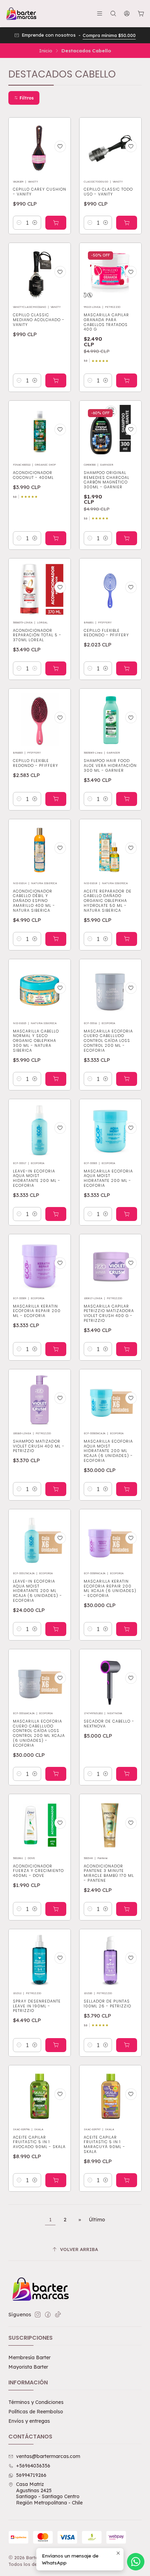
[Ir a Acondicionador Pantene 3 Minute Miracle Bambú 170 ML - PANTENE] (110, 1825)
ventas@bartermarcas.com (48, 2456)
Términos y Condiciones (36, 2402)
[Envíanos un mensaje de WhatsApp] (136, 2562)
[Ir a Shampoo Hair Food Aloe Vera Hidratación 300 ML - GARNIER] (110, 720)
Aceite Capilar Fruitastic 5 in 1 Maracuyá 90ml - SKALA (104, 2145)
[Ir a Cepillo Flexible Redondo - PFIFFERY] (110, 589)
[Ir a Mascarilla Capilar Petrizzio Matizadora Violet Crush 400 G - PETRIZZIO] (110, 1265)
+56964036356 (33, 2466)
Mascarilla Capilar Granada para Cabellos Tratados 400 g (106, 322)
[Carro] (141, 14)
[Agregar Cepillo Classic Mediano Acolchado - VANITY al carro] (56, 380)
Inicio (46, 51)
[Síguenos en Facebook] (48, 2315)
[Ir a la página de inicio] (21, 14)
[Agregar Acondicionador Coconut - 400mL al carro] (56, 538)
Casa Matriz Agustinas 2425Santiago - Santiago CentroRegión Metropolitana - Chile (49, 2493)
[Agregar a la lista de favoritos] (60, 146)
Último (97, 2220)
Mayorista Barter (28, 2367)
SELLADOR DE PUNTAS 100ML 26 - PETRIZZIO (107, 2004)
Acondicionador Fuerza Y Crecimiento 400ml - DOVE (38, 1871)
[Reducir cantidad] (19, 223)
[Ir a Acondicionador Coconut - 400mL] (40, 432)
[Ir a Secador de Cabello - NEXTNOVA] (110, 1680)
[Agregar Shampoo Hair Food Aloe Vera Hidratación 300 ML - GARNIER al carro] (127, 799)
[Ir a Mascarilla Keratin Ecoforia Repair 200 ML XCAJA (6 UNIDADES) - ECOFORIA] (110, 1540)
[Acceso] (127, 13)
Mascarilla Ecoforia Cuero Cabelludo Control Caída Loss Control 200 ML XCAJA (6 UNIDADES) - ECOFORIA (39, 1733)
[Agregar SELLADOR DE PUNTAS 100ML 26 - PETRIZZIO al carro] (127, 2045)
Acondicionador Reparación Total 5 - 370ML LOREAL (37, 635)
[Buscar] (113, 13)
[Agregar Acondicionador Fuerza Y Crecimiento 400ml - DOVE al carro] (56, 1909)
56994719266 (31, 2475)
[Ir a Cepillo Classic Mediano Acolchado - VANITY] (40, 274)
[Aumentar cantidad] (35, 223)
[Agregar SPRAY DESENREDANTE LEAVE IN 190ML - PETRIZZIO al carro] (56, 2045)
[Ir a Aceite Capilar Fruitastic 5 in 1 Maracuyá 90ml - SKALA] (110, 2096)
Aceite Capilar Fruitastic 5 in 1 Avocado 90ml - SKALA (39, 2142)
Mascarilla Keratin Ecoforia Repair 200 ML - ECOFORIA (37, 1311)
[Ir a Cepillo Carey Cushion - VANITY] (40, 149)
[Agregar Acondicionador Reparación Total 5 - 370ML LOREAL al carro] (56, 668)
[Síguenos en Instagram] (38, 2315)
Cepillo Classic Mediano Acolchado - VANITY (39, 320)
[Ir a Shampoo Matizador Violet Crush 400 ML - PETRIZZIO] (40, 1400)
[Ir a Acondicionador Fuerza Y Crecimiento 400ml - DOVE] (40, 1825)
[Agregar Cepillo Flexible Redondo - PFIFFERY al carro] (127, 668)
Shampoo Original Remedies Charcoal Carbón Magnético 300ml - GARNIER (107, 480)
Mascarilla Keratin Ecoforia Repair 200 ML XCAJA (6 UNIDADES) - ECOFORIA (110, 1589)
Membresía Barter (29, 2357)
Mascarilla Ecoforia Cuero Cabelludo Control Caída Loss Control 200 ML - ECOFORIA (108, 1041)
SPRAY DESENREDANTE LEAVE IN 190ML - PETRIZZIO (37, 2006)
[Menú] (100, 13)
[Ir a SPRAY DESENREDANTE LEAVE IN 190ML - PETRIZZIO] (40, 1960)
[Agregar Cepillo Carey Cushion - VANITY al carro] (56, 223)
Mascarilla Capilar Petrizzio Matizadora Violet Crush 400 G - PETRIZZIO (109, 1313)
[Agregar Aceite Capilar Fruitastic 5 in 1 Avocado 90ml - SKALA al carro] (56, 2180)
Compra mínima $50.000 (109, 35)
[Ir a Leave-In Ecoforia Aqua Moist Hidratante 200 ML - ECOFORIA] (40, 1130)
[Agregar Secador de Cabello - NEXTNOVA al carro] (127, 1774)
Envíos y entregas (29, 2421)
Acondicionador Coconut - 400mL (33, 475)
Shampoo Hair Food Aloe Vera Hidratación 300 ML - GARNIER (110, 766)
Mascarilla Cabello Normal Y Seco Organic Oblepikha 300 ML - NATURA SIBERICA (36, 1041)
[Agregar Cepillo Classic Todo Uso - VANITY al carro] (127, 223)
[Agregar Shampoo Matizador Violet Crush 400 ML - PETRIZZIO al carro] (56, 1489)
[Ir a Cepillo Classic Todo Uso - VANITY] (110, 149)
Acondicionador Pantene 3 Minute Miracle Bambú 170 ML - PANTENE (109, 1873)
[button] (24, 98)
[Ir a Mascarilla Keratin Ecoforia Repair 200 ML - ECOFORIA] (40, 1265)
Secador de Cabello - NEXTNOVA (109, 1724)
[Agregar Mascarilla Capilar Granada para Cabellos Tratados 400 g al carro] (127, 380)
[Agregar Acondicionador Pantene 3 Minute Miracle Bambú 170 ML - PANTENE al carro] (127, 1909)
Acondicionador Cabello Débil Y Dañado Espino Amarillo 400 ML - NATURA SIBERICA (34, 901)
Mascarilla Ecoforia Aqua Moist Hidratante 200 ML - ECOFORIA (108, 1178)
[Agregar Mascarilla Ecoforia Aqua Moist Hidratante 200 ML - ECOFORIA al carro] (127, 1214)
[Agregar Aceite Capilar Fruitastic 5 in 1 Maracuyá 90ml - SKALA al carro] (127, 2180)
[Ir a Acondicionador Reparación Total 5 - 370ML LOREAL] (40, 589)
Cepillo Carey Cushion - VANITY (40, 192)
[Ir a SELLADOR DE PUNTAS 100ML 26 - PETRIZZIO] (110, 1960)
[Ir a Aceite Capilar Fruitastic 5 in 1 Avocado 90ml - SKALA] (40, 2096)
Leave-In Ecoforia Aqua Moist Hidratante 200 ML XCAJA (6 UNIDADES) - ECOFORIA (37, 1591)
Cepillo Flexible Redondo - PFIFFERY (106, 633)
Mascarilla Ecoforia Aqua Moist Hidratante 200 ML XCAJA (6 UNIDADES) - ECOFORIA (108, 1451)
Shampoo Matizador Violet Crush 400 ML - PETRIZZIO (39, 1446)
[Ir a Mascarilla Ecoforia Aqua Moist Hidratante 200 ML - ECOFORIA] (110, 1130)
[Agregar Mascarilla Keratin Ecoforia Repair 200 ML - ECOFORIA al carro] (56, 1349)
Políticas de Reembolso (36, 2412)
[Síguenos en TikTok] (58, 2315)
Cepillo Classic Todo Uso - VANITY (108, 192)
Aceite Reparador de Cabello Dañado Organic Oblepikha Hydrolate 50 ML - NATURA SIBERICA (108, 901)
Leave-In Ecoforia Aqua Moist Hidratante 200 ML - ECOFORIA (37, 1178)
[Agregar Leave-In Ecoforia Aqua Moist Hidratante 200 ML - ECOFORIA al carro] (56, 1214)
